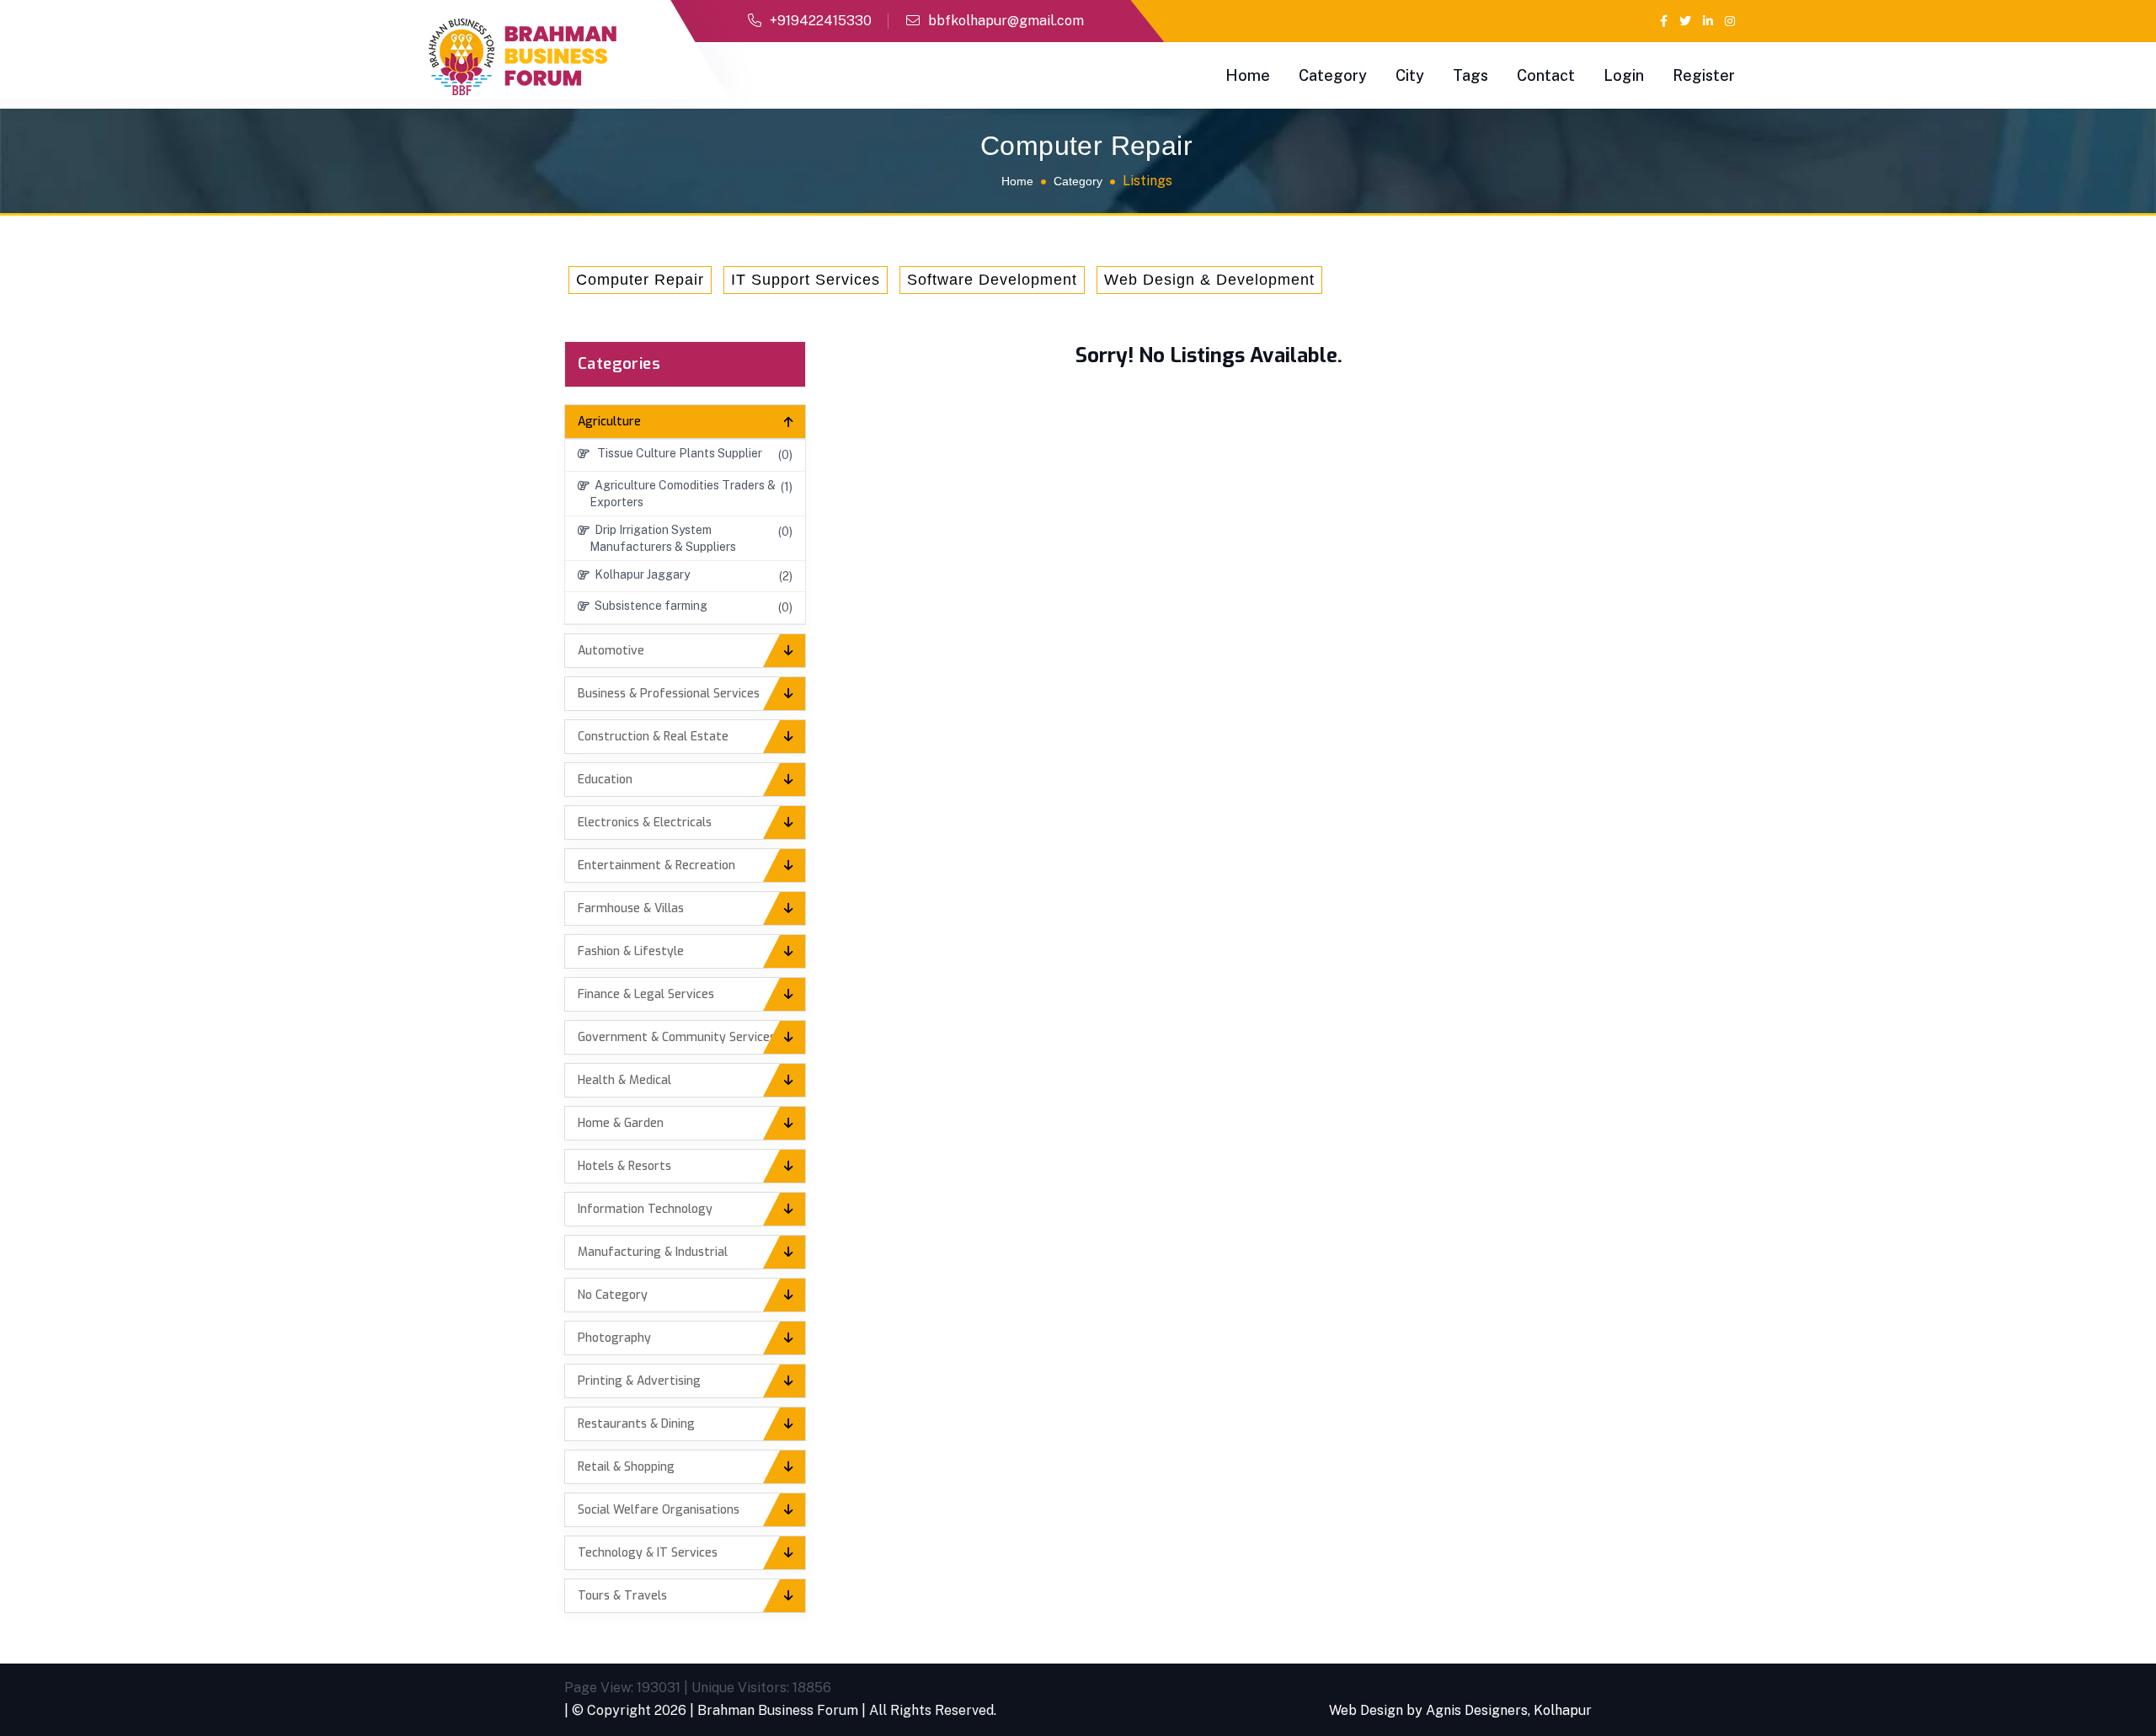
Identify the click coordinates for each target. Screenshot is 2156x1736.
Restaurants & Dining (636, 1424)
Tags (1470, 75)
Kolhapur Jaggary (640, 574)
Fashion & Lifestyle (631, 951)
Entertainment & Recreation (656, 865)
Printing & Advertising (639, 1381)
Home (1248, 75)
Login (1624, 75)
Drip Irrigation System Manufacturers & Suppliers (663, 538)
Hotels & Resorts (624, 1166)
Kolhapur (1563, 1710)
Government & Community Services (677, 1037)
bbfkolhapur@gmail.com (1006, 21)
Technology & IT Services (648, 1553)
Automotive (611, 651)
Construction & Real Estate (653, 737)
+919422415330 (821, 21)
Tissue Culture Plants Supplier (676, 453)
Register (1704, 75)
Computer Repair (640, 280)
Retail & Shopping (626, 1467)
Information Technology (645, 1209)
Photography (614, 1338)
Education (605, 780)
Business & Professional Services (669, 694)
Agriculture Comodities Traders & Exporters (683, 494)
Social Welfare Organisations (659, 1510)
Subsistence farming (648, 606)
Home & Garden (621, 1123)
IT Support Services (806, 280)
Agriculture (609, 422)
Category (1333, 75)
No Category (613, 1295)
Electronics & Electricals (645, 823)
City (1410, 75)
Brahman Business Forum (778, 1710)
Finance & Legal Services (646, 994)
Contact (1546, 75)
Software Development (992, 280)
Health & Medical (624, 1080)
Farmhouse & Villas (631, 908)
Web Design (1366, 1710)
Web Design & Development (1209, 280)
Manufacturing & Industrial (653, 1252)
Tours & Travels (622, 1596)
